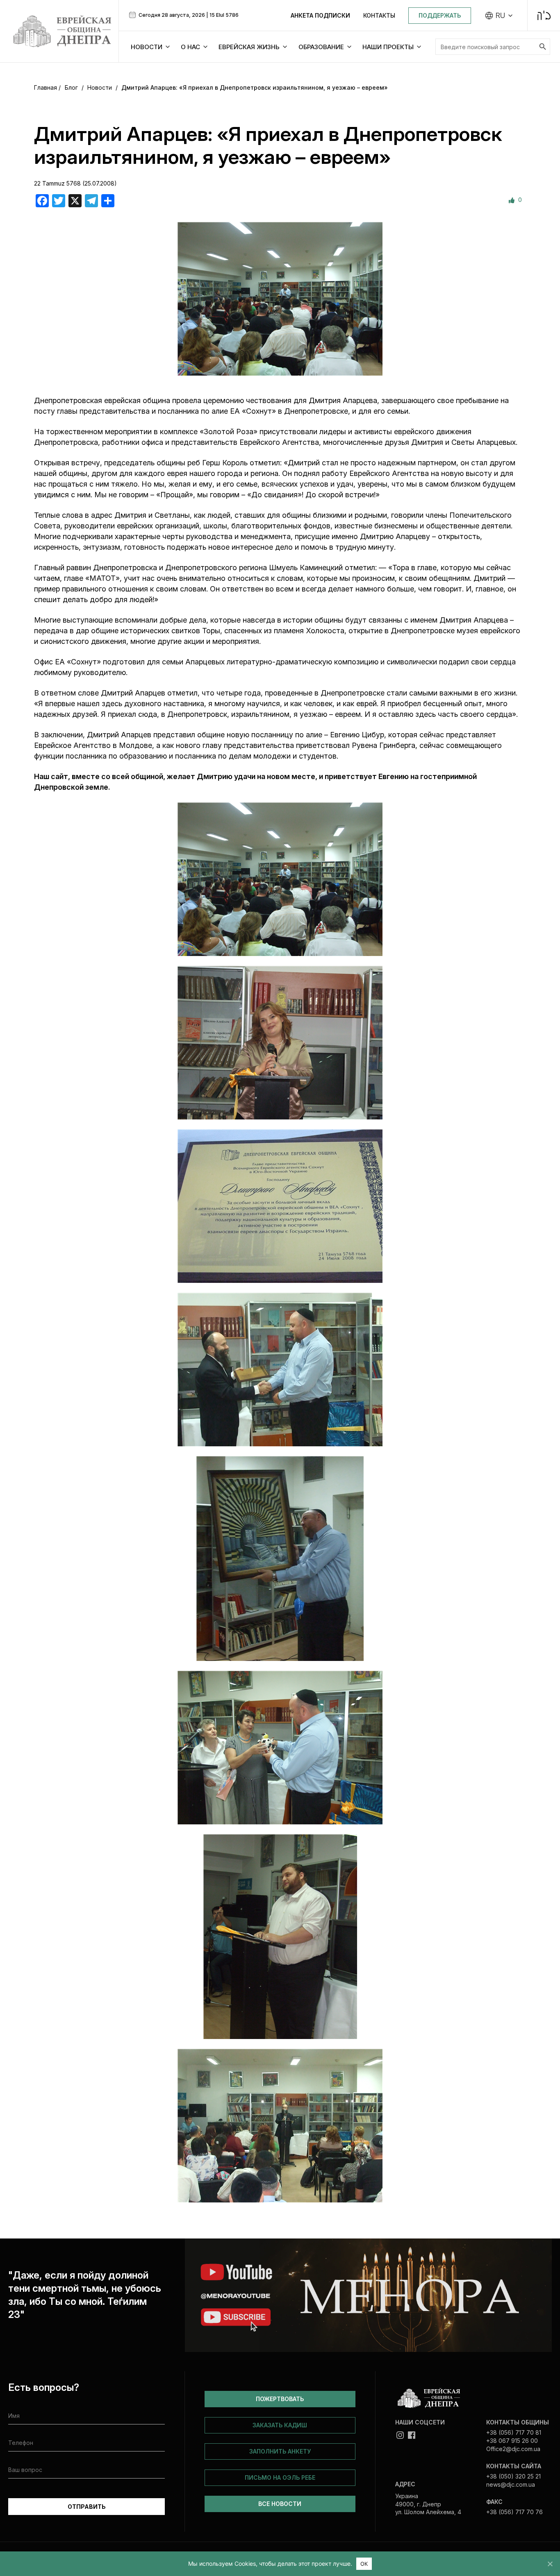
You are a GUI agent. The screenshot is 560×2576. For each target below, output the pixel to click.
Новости (100, 87)
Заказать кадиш (280, 2425)
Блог (71, 87)
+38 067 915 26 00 (512, 2441)
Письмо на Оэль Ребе (280, 2477)
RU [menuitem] (500, 16)
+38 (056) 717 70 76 (514, 2512)
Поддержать (440, 15)
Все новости (280, 2504)
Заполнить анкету (280, 2451)
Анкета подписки (320, 15)
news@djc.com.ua (511, 2484)
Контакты (379, 15)
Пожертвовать (280, 2399)
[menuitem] (499, 16)
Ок (364, 2564)
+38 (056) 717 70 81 (514, 2432)
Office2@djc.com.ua (513, 2449)
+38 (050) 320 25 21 (513, 2476)
